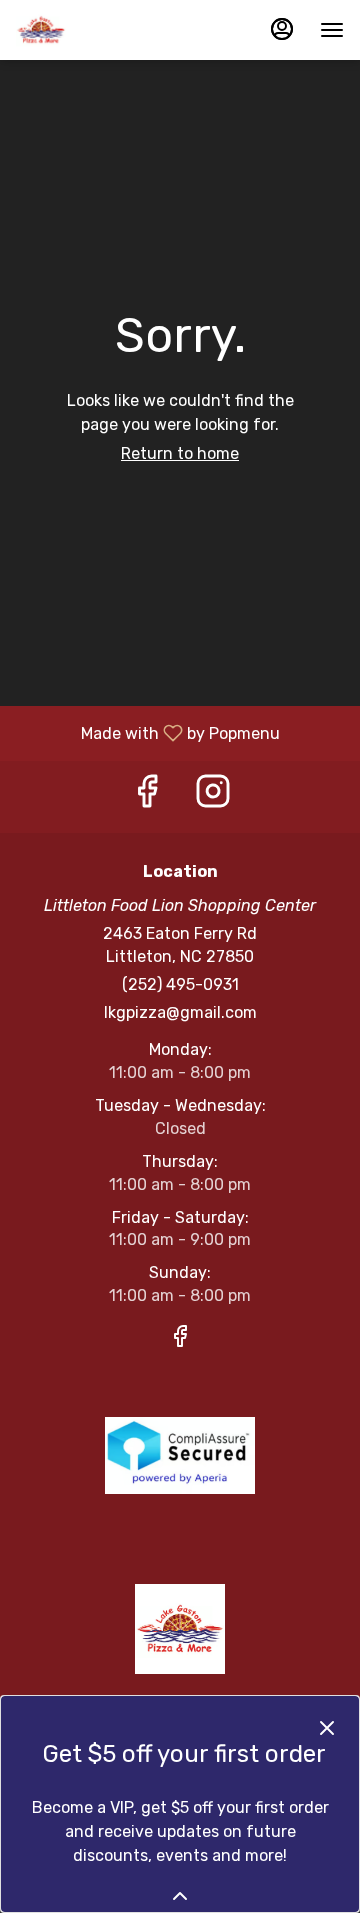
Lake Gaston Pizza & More (180, 1629)
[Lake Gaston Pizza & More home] (106, 30)
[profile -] (282, 29)
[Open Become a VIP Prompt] (180, 1896)
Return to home (180, 453)
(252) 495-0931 (180, 984)
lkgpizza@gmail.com (180, 1012)
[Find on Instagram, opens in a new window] (213, 796)
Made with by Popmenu (147, 732)
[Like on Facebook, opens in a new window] (147, 796)
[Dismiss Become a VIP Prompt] (327, 1728)
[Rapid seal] (180, 1454)
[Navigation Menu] (332, 30)
